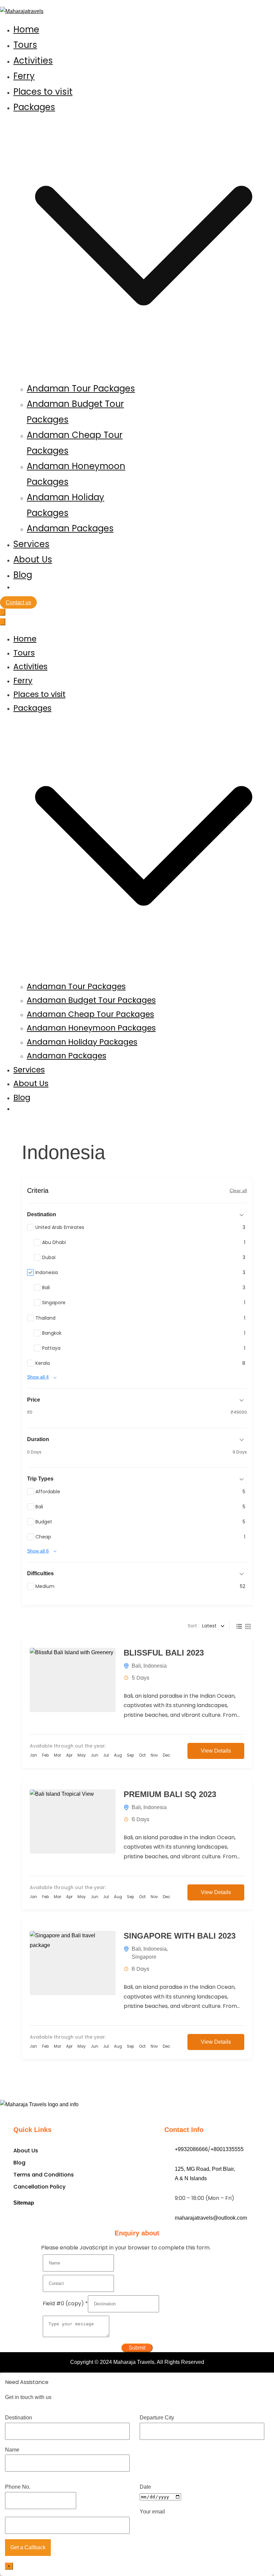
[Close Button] (3, 622)
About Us (33, 559)
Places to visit (43, 92)
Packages (32, 708)
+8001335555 (227, 2149)
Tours (25, 45)
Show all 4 (38, 1377)
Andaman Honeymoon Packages (91, 1028)
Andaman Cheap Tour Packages (90, 1014)
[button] (144, 373)
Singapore (144, 1957)
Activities (33, 61)
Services (31, 544)
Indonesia (155, 1666)
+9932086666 (191, 2149)
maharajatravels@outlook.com (211, 2218)
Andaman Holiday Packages (82, 1042)
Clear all (238, 1190)
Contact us (18, 602)
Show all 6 (38, 1551)
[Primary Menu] (3, 612)
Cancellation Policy (39, 2187)
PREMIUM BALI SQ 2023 (170, 1794)
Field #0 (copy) (65, 2303)
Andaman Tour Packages (81, 388)
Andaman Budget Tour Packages (91, 1000)
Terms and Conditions (44, 2175)
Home (26, 29)
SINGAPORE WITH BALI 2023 (180, 1936)
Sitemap (24, 2203)
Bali (136, 1666)
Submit (137, 2348)
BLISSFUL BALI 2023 (164, 1653)
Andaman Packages (70, 528)
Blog (23, 575)
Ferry (24, 76)
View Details (216, 1751)
